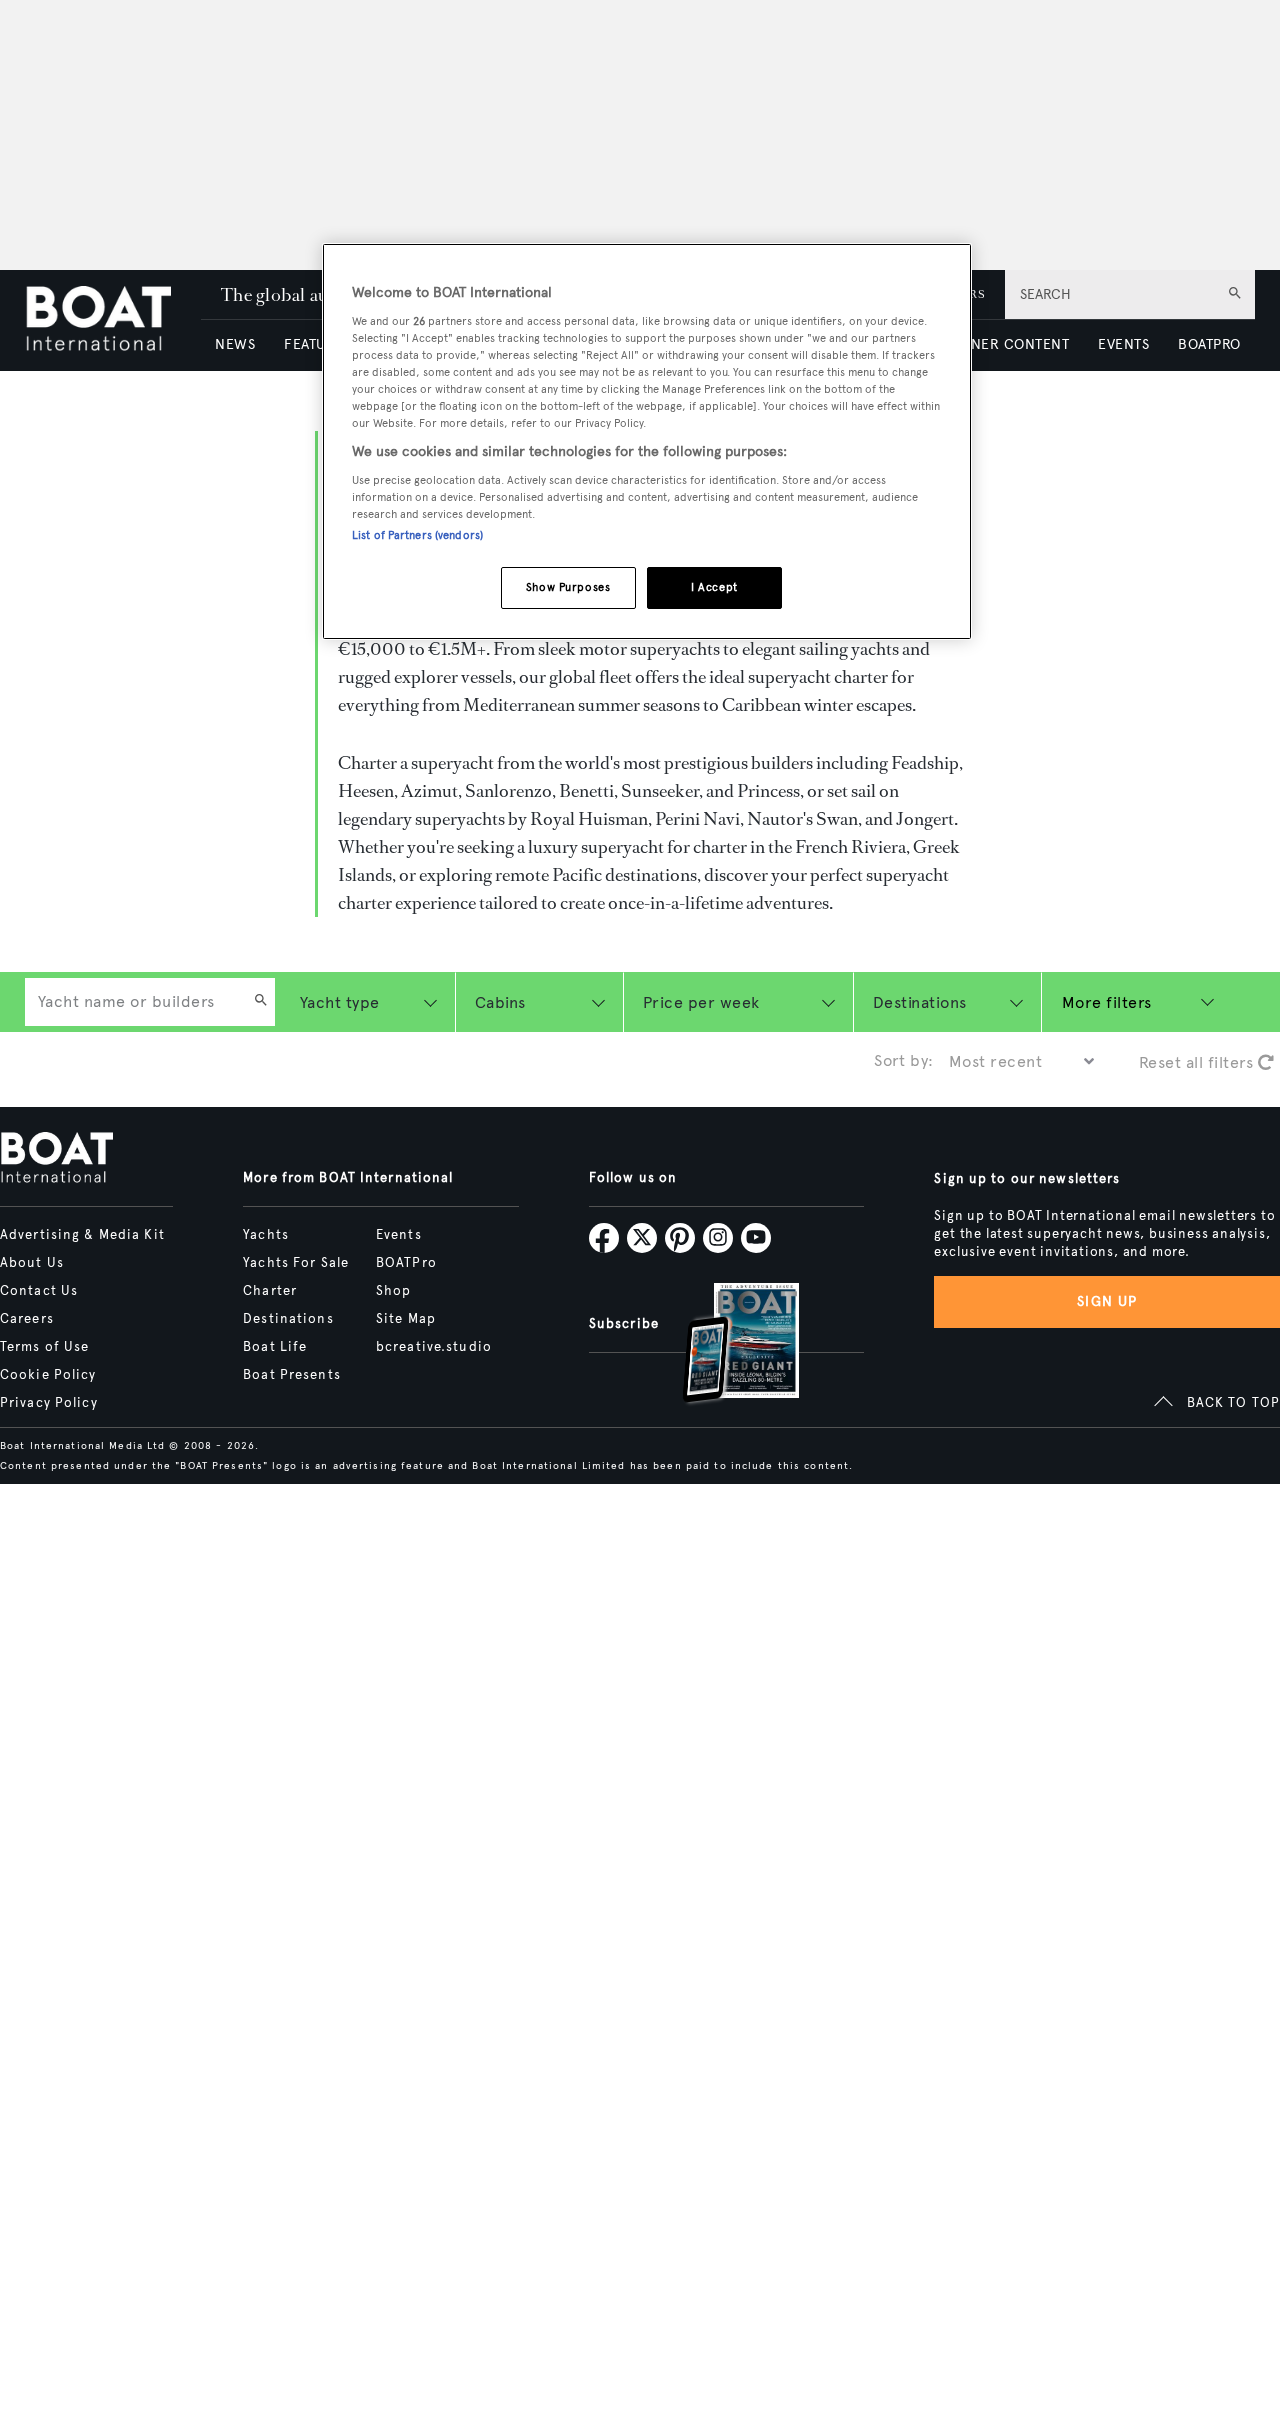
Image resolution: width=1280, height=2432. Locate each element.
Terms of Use (44, 1347)
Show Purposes (568, 587)
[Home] (113, 320)
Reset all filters (1198, 1062)
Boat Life (275, 1347)
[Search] (261, 1002)
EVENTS (1123, 344)
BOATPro (406, 1263)
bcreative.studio (434, 1347)
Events (399, 1235)
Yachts (266, 1235)
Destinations (288, 1319)
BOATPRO (1209, 344)
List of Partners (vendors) (417, 535)
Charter (270, 1291)
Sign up (1107, 1301)
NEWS (235, 344)
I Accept (714, 587)
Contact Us (39, 1291)
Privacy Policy (49, 1403)
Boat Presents (292, 1375)
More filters (1107, 1002)
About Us (32, 1263)
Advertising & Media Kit (82, 1235)
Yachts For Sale (296, 1263)
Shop (393, 1291)
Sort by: (904, 1060)
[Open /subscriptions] (724, 1345)
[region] (647, 441)
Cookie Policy (48, 1375)
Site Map (406, 1319)
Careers (27, 1319)
